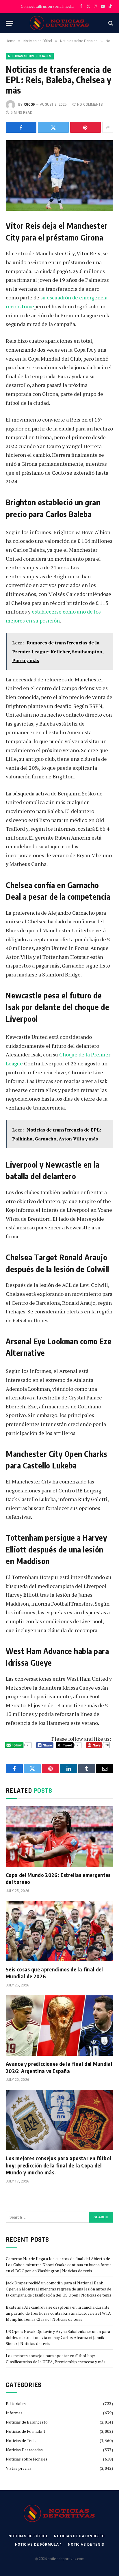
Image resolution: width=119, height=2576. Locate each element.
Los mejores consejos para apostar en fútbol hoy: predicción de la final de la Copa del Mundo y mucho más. (58, 2165)
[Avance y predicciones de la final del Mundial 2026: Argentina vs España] (59, 2026)
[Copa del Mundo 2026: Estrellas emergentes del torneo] (59, 1836)
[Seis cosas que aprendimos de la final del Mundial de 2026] (59, 1931)
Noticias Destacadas (24, 2450)
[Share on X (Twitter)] (53, 127)
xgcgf (29, 105)
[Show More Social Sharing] (108, 127)
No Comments (90, 105)
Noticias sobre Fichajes (30, 56)
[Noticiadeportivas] (60, 23)
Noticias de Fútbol (28, 2536)
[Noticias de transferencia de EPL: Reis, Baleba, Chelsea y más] (59, 175)
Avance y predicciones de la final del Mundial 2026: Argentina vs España (59, 2067)
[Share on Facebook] (21, 127)
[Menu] (10, 23)
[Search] (110, 23)
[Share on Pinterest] (85, 127)
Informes (14, 2413)
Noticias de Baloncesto (27, 2422)
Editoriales (16, 2403)
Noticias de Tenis (21, 2440)
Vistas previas (19, 2468)
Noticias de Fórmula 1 (25, 2431)
